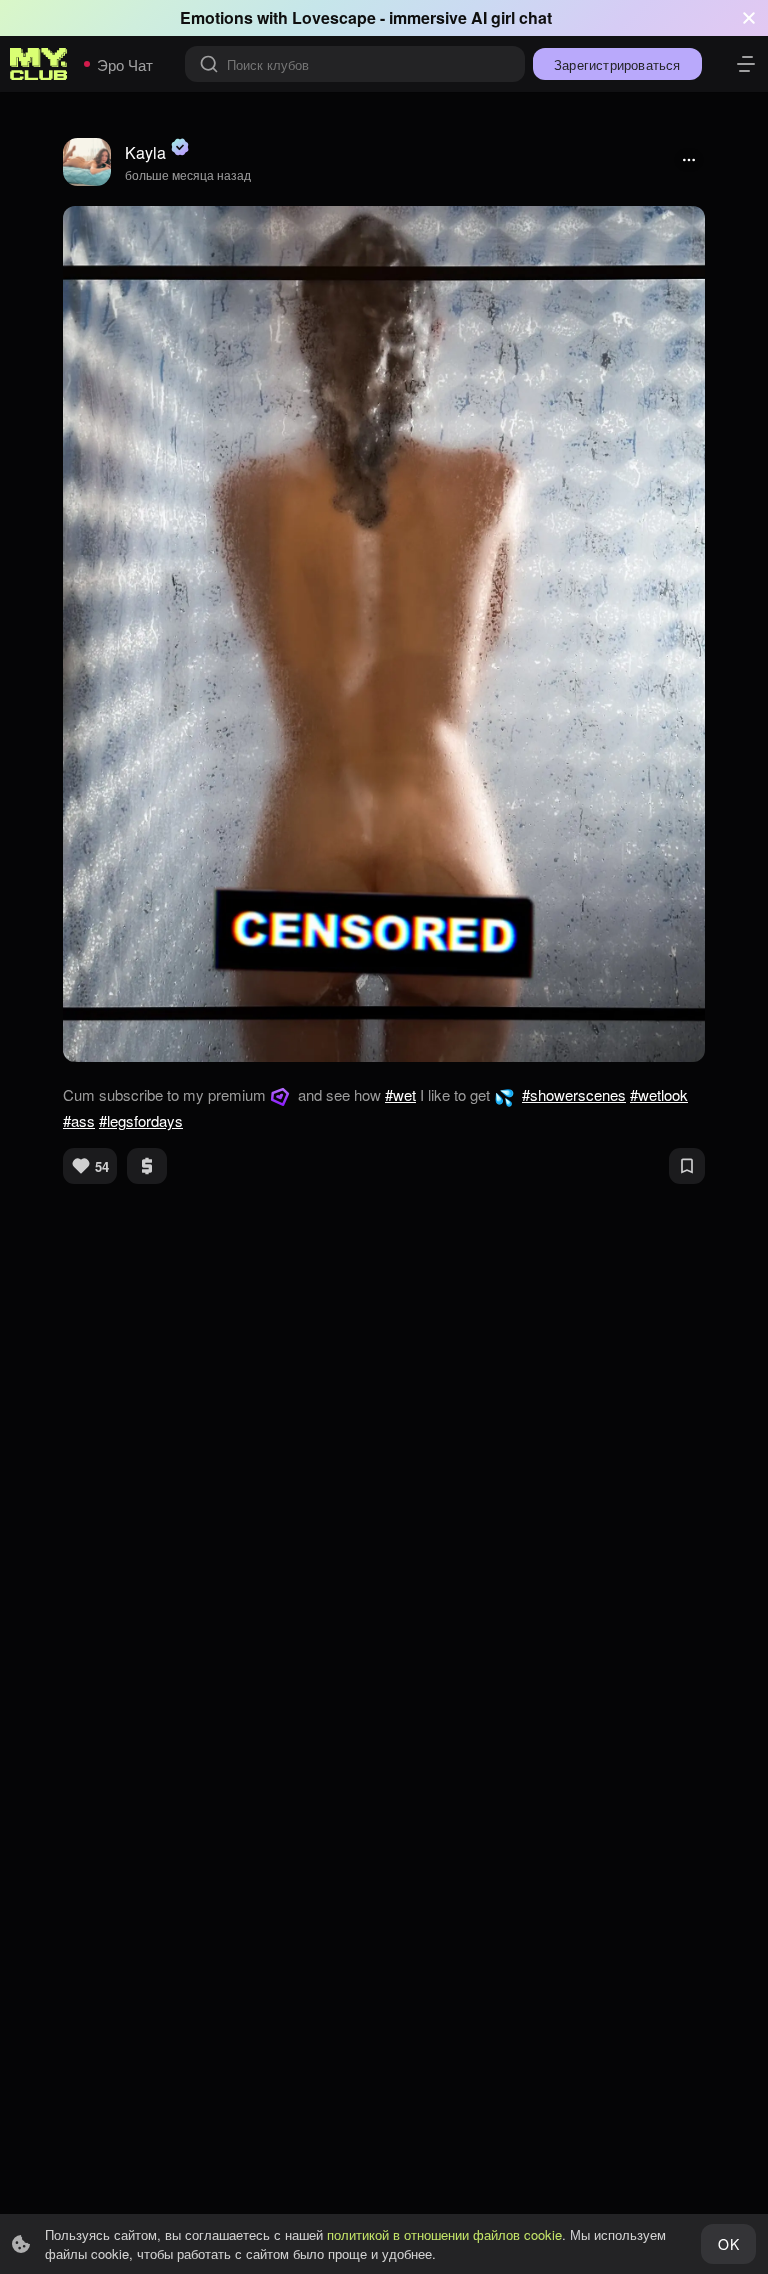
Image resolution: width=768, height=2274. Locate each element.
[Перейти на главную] (39, 64)
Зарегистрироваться (617, 64)
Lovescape (334, 17)
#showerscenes (574, 1094)
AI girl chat (511, 17)
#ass (79, 1120)
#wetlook (659, 1094)
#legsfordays (141, 1120)
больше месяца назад (188, 174)
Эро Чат (125, 64)
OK (728, 2244)
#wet (400, 1094)
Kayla (145, 152)
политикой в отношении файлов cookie (444, 2234)
